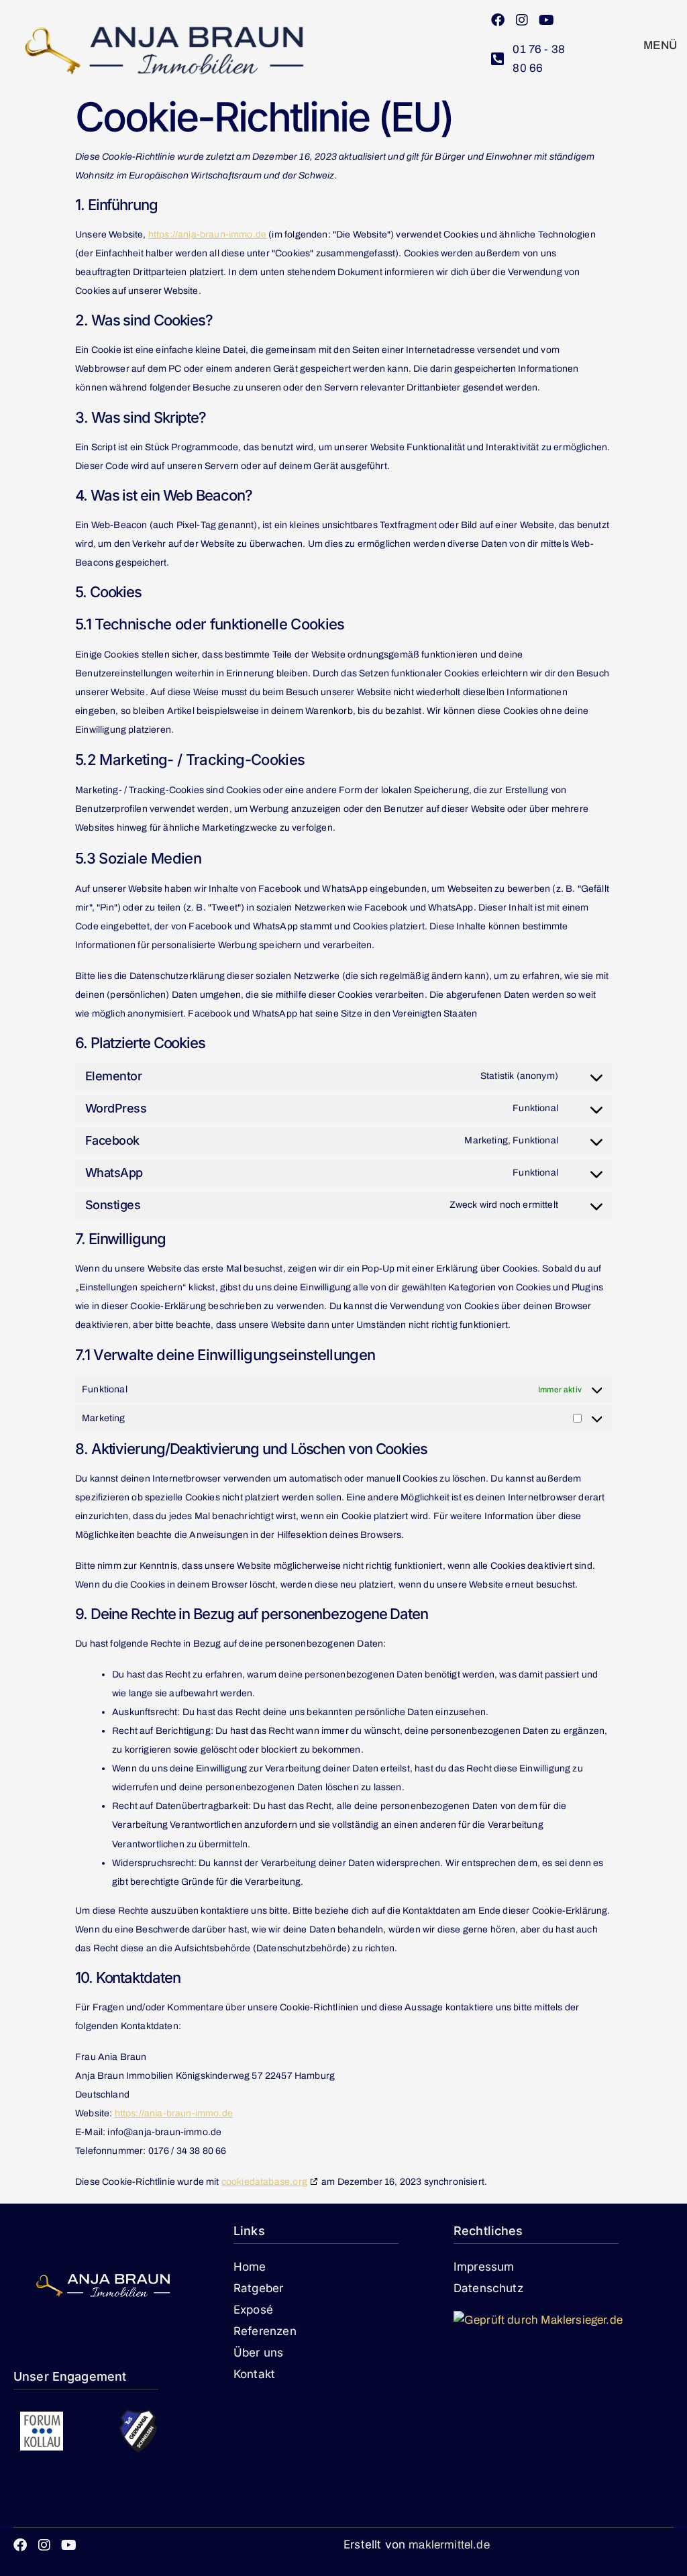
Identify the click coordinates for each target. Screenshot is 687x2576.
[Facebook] (498, 20)
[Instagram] (522, 20)
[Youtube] (546, 20)
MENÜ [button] (660, 45)
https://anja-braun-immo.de (207, 235)
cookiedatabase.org (264, 2182)
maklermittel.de (449, 2545)
